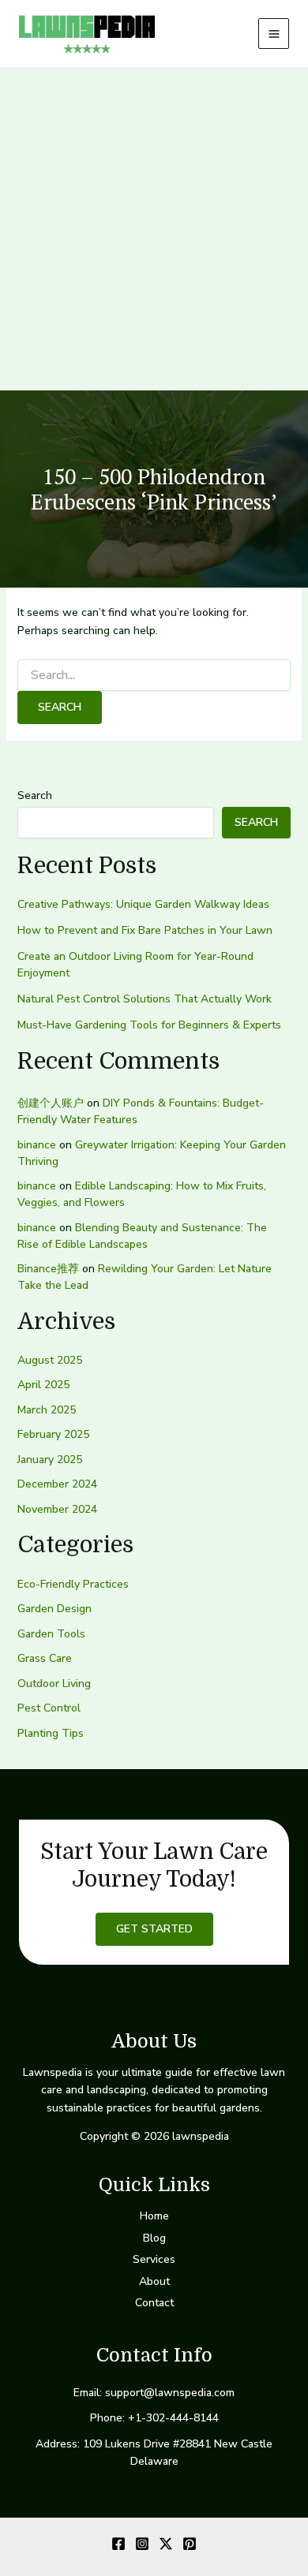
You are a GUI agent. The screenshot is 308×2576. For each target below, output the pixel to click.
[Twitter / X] (166, 2544)
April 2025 (43, 1385)
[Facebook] (118, 2544)
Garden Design (54, 1609)
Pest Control (49, 1708)
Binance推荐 (48, 1269)
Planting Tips (51, 1733)
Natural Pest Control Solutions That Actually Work (145, 999)
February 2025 (53, 1434)
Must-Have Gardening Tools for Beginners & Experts (149, 1025)
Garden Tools (51, 1634)
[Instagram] (142, 2544)
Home (154, 2216)
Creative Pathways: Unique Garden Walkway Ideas (143, 904)
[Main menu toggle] (274, 34)
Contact (154, 2303)
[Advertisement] (154, 229)
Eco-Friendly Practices (73, 1584)
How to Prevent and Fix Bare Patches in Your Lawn (145, 930)
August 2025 (50, 1360)
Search (35, 795)
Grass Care (45, 1658)
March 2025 (47, 1410)
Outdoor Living (54, 1684)
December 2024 (57, 1484)
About (154, 2281)
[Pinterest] (190, 2544)
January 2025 (50, 1460)
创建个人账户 (51, 1103)
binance (37, 1145)
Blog (154, 2238)
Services (154, 2259)
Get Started (154, 1929)
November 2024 (57, 1509)
